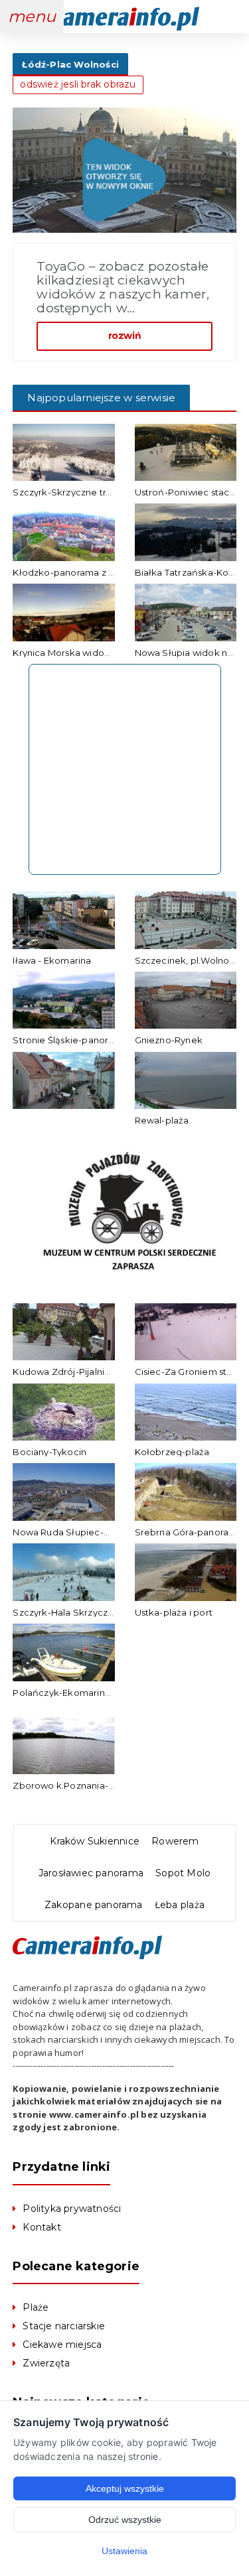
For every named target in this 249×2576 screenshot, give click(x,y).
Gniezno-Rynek (169, 1040)
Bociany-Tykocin (49, 1452)
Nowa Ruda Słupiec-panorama (81, 1532)
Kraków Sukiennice (95, 1841)
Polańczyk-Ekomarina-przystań (82, 1693)
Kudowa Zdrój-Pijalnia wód (72, 1372)
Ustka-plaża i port (174, 1612)
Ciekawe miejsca (62, 2345)
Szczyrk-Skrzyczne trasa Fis (73, 492)
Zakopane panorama (94, 1905)
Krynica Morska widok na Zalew (82, 653)
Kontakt (41, 2227)
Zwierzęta (46, 2363)
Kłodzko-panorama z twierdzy (79, 572)
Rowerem (175, 1841)
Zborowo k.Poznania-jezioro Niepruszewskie (112, 1785)
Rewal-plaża (162, 1120)
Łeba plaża (180, 1905)
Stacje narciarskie (64, 2326)
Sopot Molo (183, 1873)
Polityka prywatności (72, 2209)
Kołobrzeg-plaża (172, 1452)
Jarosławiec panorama (91, 1873)
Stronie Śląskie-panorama (70, 1040)
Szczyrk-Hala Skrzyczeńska (74, 1612)
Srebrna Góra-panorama (189, 1532)
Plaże (36, 2307)
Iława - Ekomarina (52, 960)
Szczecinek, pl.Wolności (188, 960)
